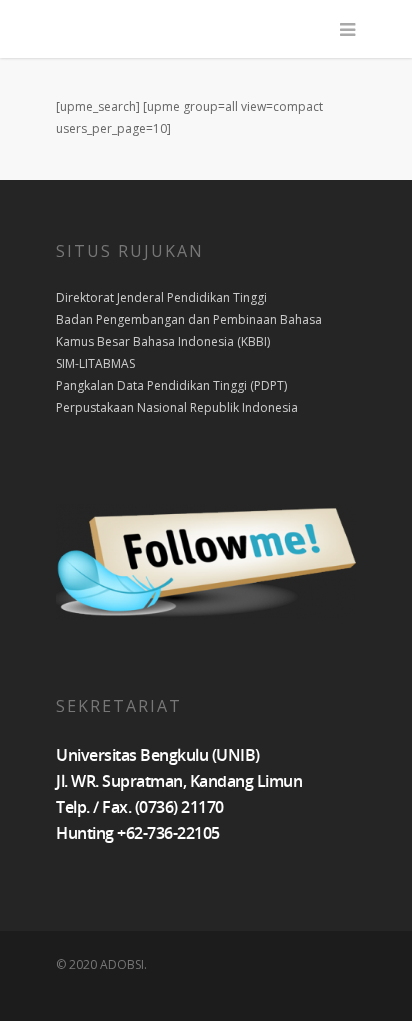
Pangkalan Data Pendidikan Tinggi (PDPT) (171, 385)
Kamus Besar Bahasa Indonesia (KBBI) (163, 341)
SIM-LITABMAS (95, 363)
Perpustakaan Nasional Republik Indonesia (177, 407)
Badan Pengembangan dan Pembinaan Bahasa (189, 319)
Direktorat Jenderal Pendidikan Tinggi (161, 297)
